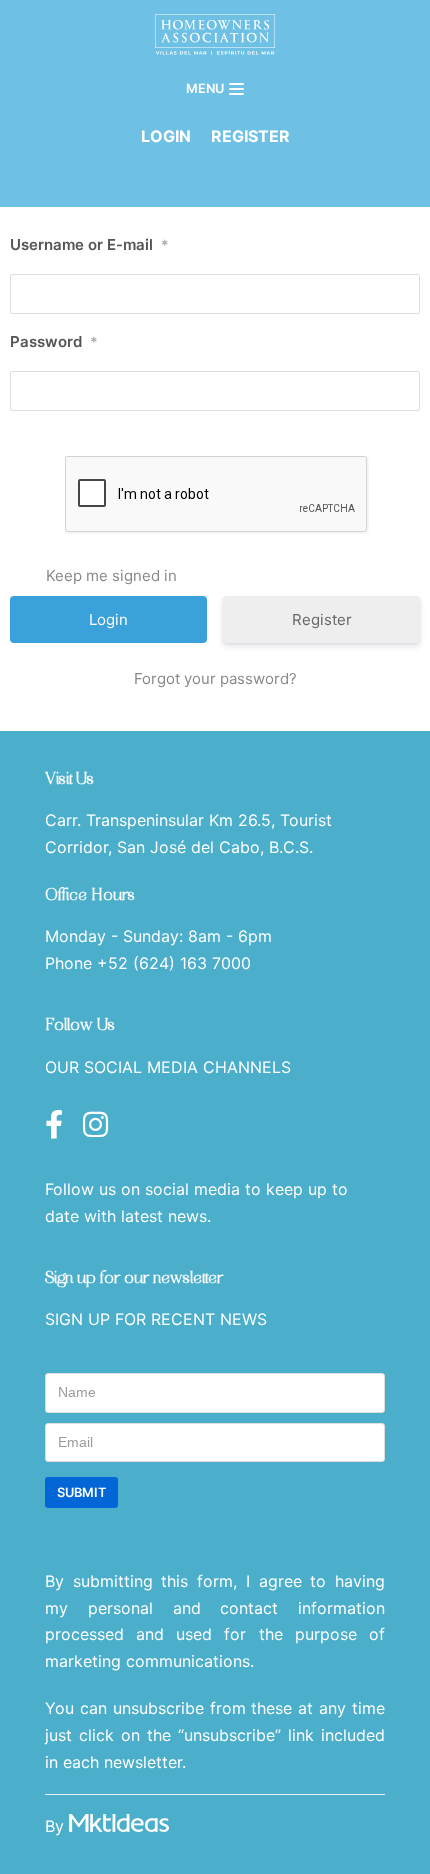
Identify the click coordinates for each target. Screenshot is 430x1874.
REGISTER (250, 136)
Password (54, 341)
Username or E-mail (89, 244)
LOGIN (166, 136)
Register (322, 619)
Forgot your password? (215, 678)
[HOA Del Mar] (215, 34)
